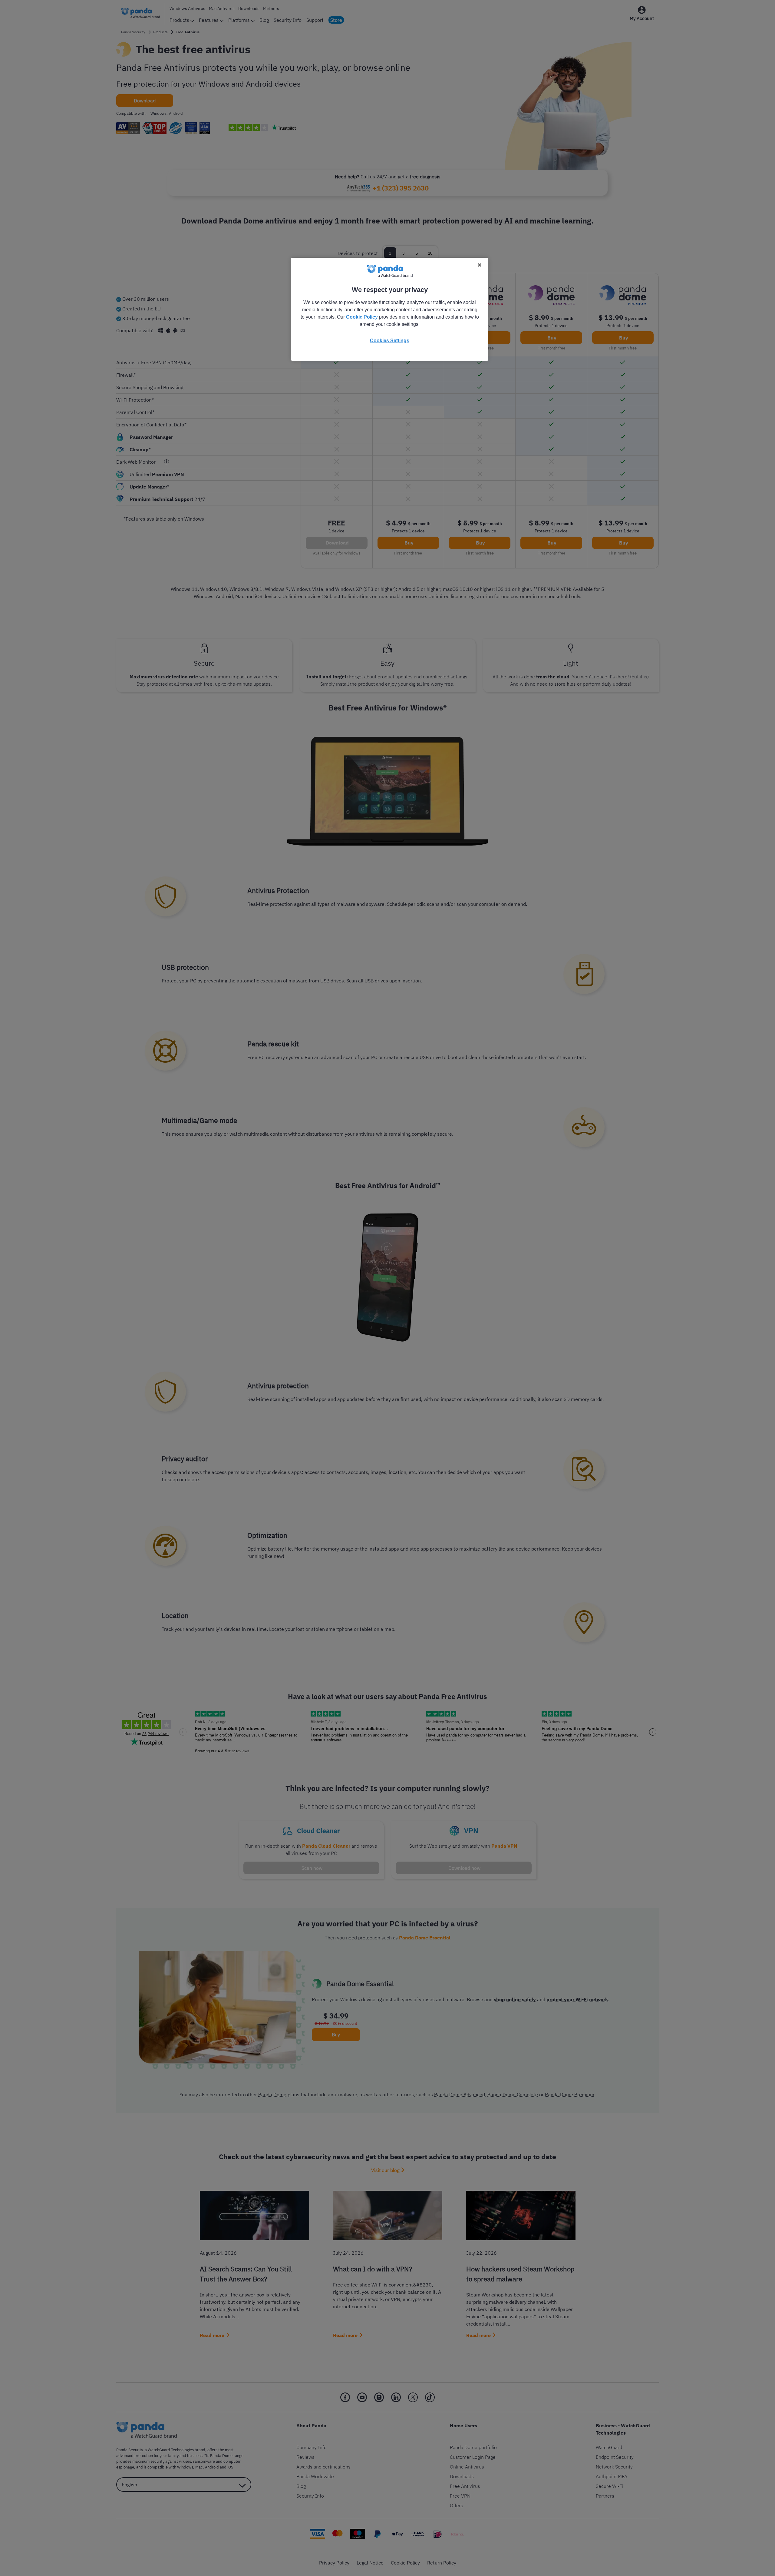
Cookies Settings (390, 341)
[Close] (480, 265)
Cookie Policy (362, 317)
